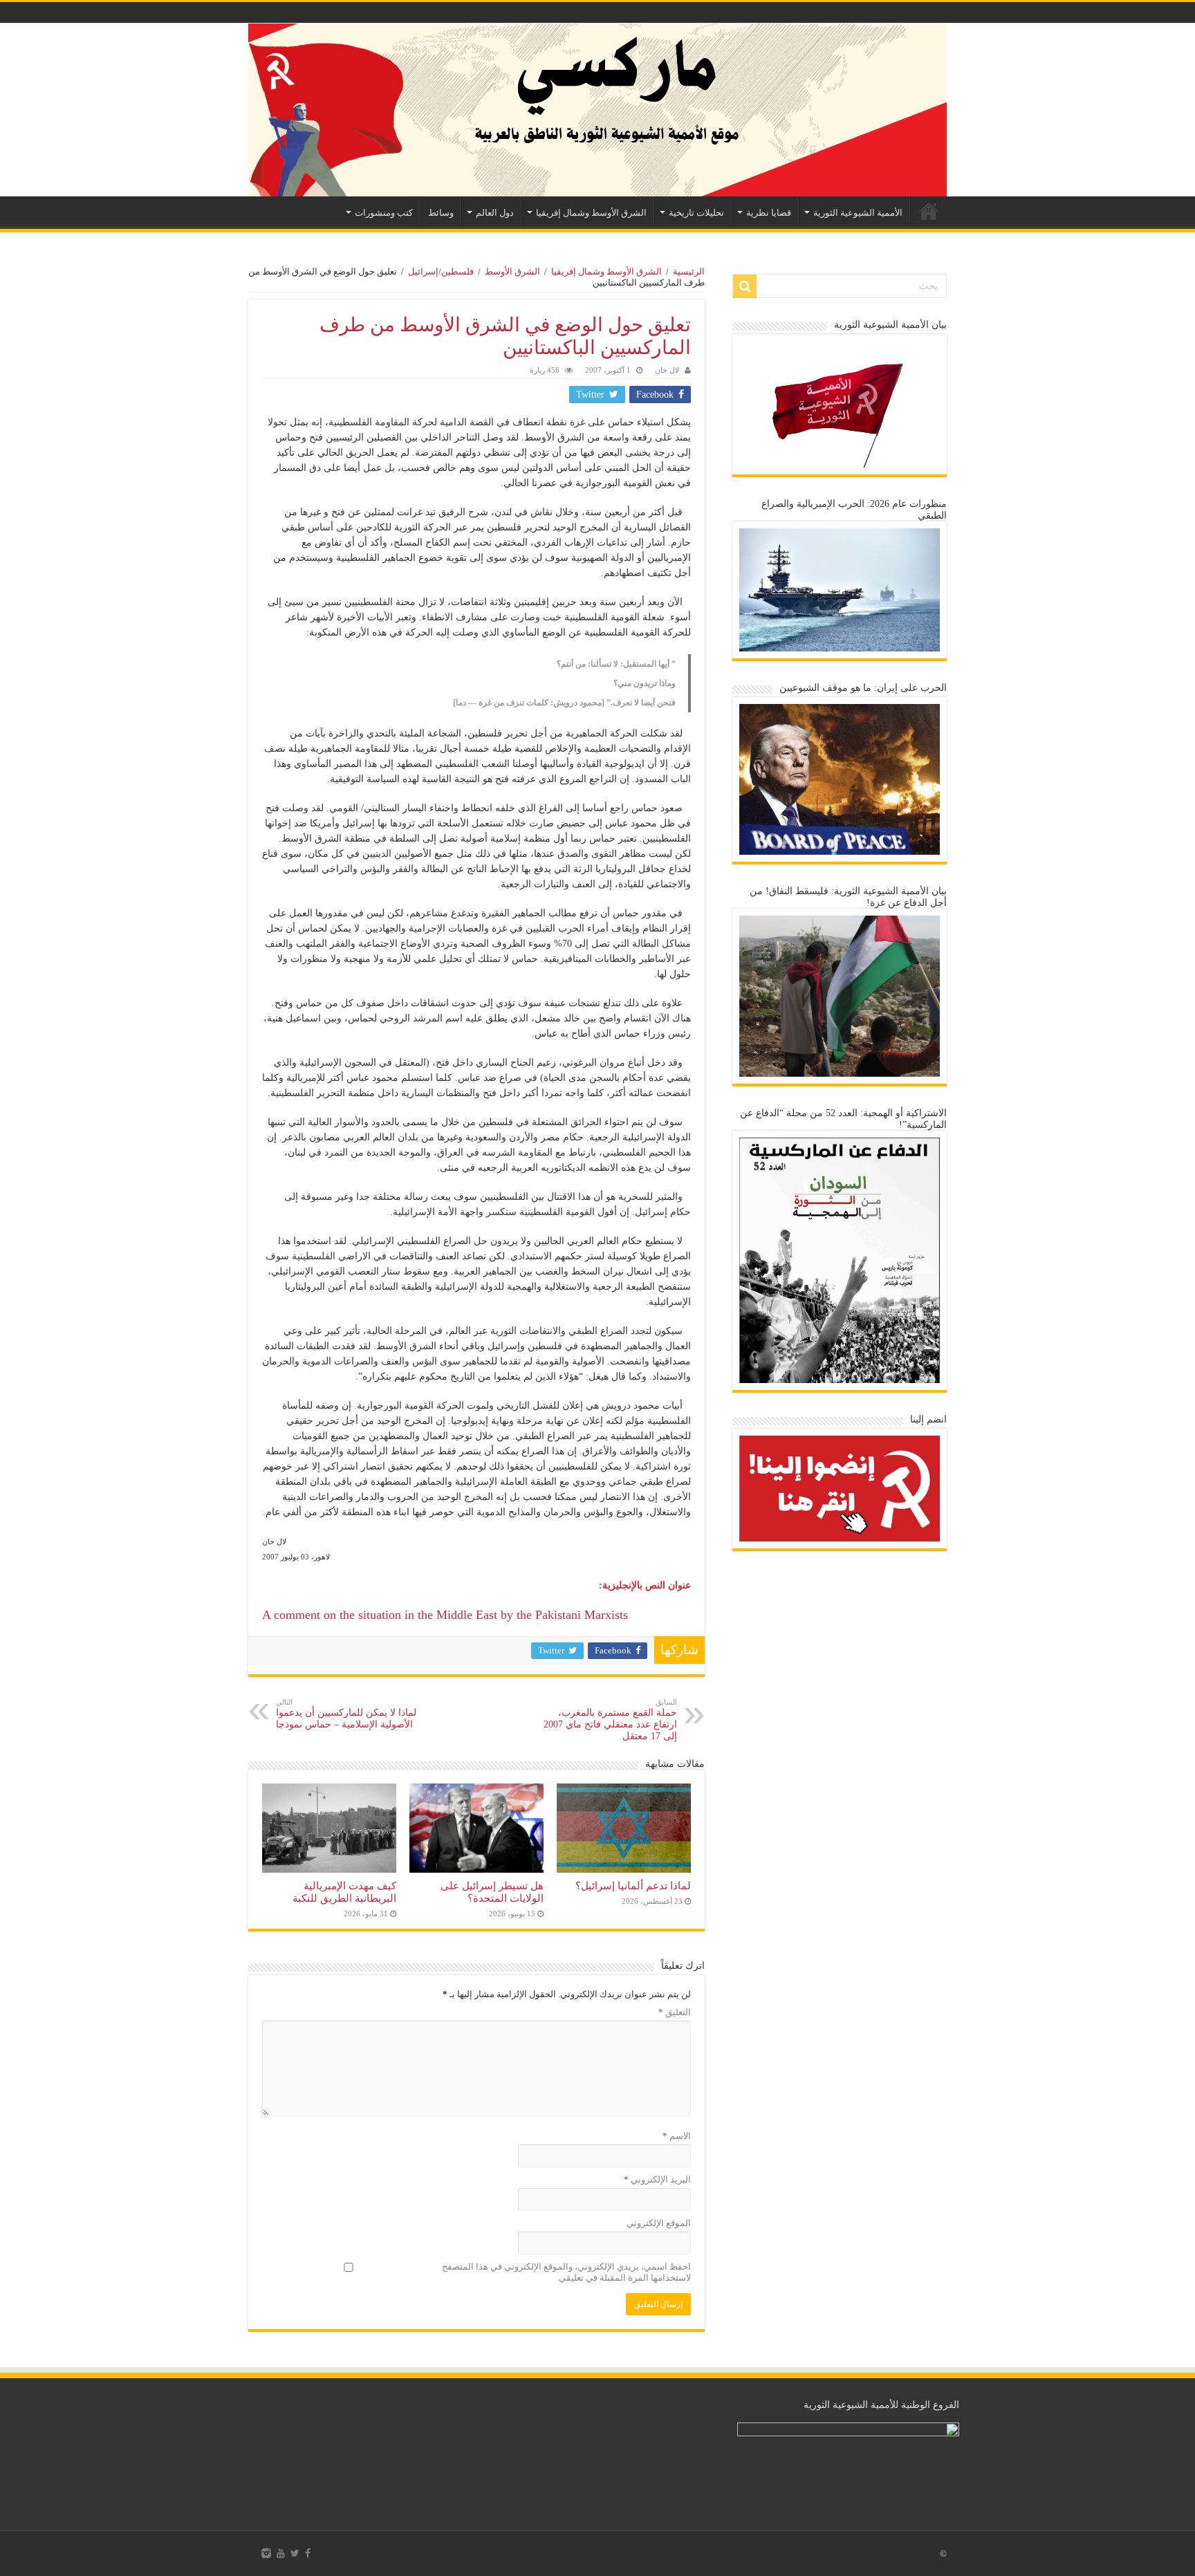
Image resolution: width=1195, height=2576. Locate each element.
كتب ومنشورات (384, 213)
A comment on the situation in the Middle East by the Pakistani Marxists (445, 1615)
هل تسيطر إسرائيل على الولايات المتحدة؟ (492, 1892)
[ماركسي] (597, 110)
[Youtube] (281, 2553)
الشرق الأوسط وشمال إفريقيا (591, 213)
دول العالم (495, 213)
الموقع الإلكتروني (659, 2223)
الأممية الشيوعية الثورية (858, 213)
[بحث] (745, 286)
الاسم (677, 2136)
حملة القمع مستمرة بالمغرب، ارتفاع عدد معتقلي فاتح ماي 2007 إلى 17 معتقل (610, 1720)
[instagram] (266, 2553)
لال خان (667, 370)
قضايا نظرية (769, 213)
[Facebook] (308, 2553)
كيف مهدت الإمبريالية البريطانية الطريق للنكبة (344, 1892)
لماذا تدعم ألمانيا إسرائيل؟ (633, 1885)
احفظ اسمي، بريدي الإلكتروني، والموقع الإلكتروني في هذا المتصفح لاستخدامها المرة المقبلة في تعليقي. (566, 2272)
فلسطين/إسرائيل (441, 271)
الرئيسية (929, 211)
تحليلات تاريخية (696, 213)
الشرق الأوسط (512, 271)
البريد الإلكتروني (657, 2179)
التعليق (675, 2012)
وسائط (441, 213)
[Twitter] (295, 2553)
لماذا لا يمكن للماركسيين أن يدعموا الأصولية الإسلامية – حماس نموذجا (346, 1714)
